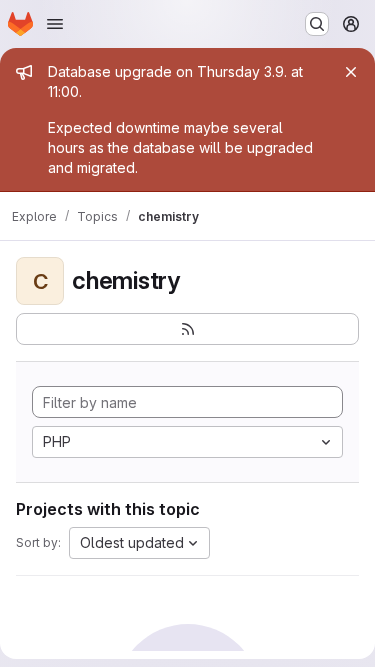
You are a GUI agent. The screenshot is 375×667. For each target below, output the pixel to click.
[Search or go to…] (317, 24)
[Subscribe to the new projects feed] (187, 329)
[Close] (351, 72)
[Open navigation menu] (55, 24)
